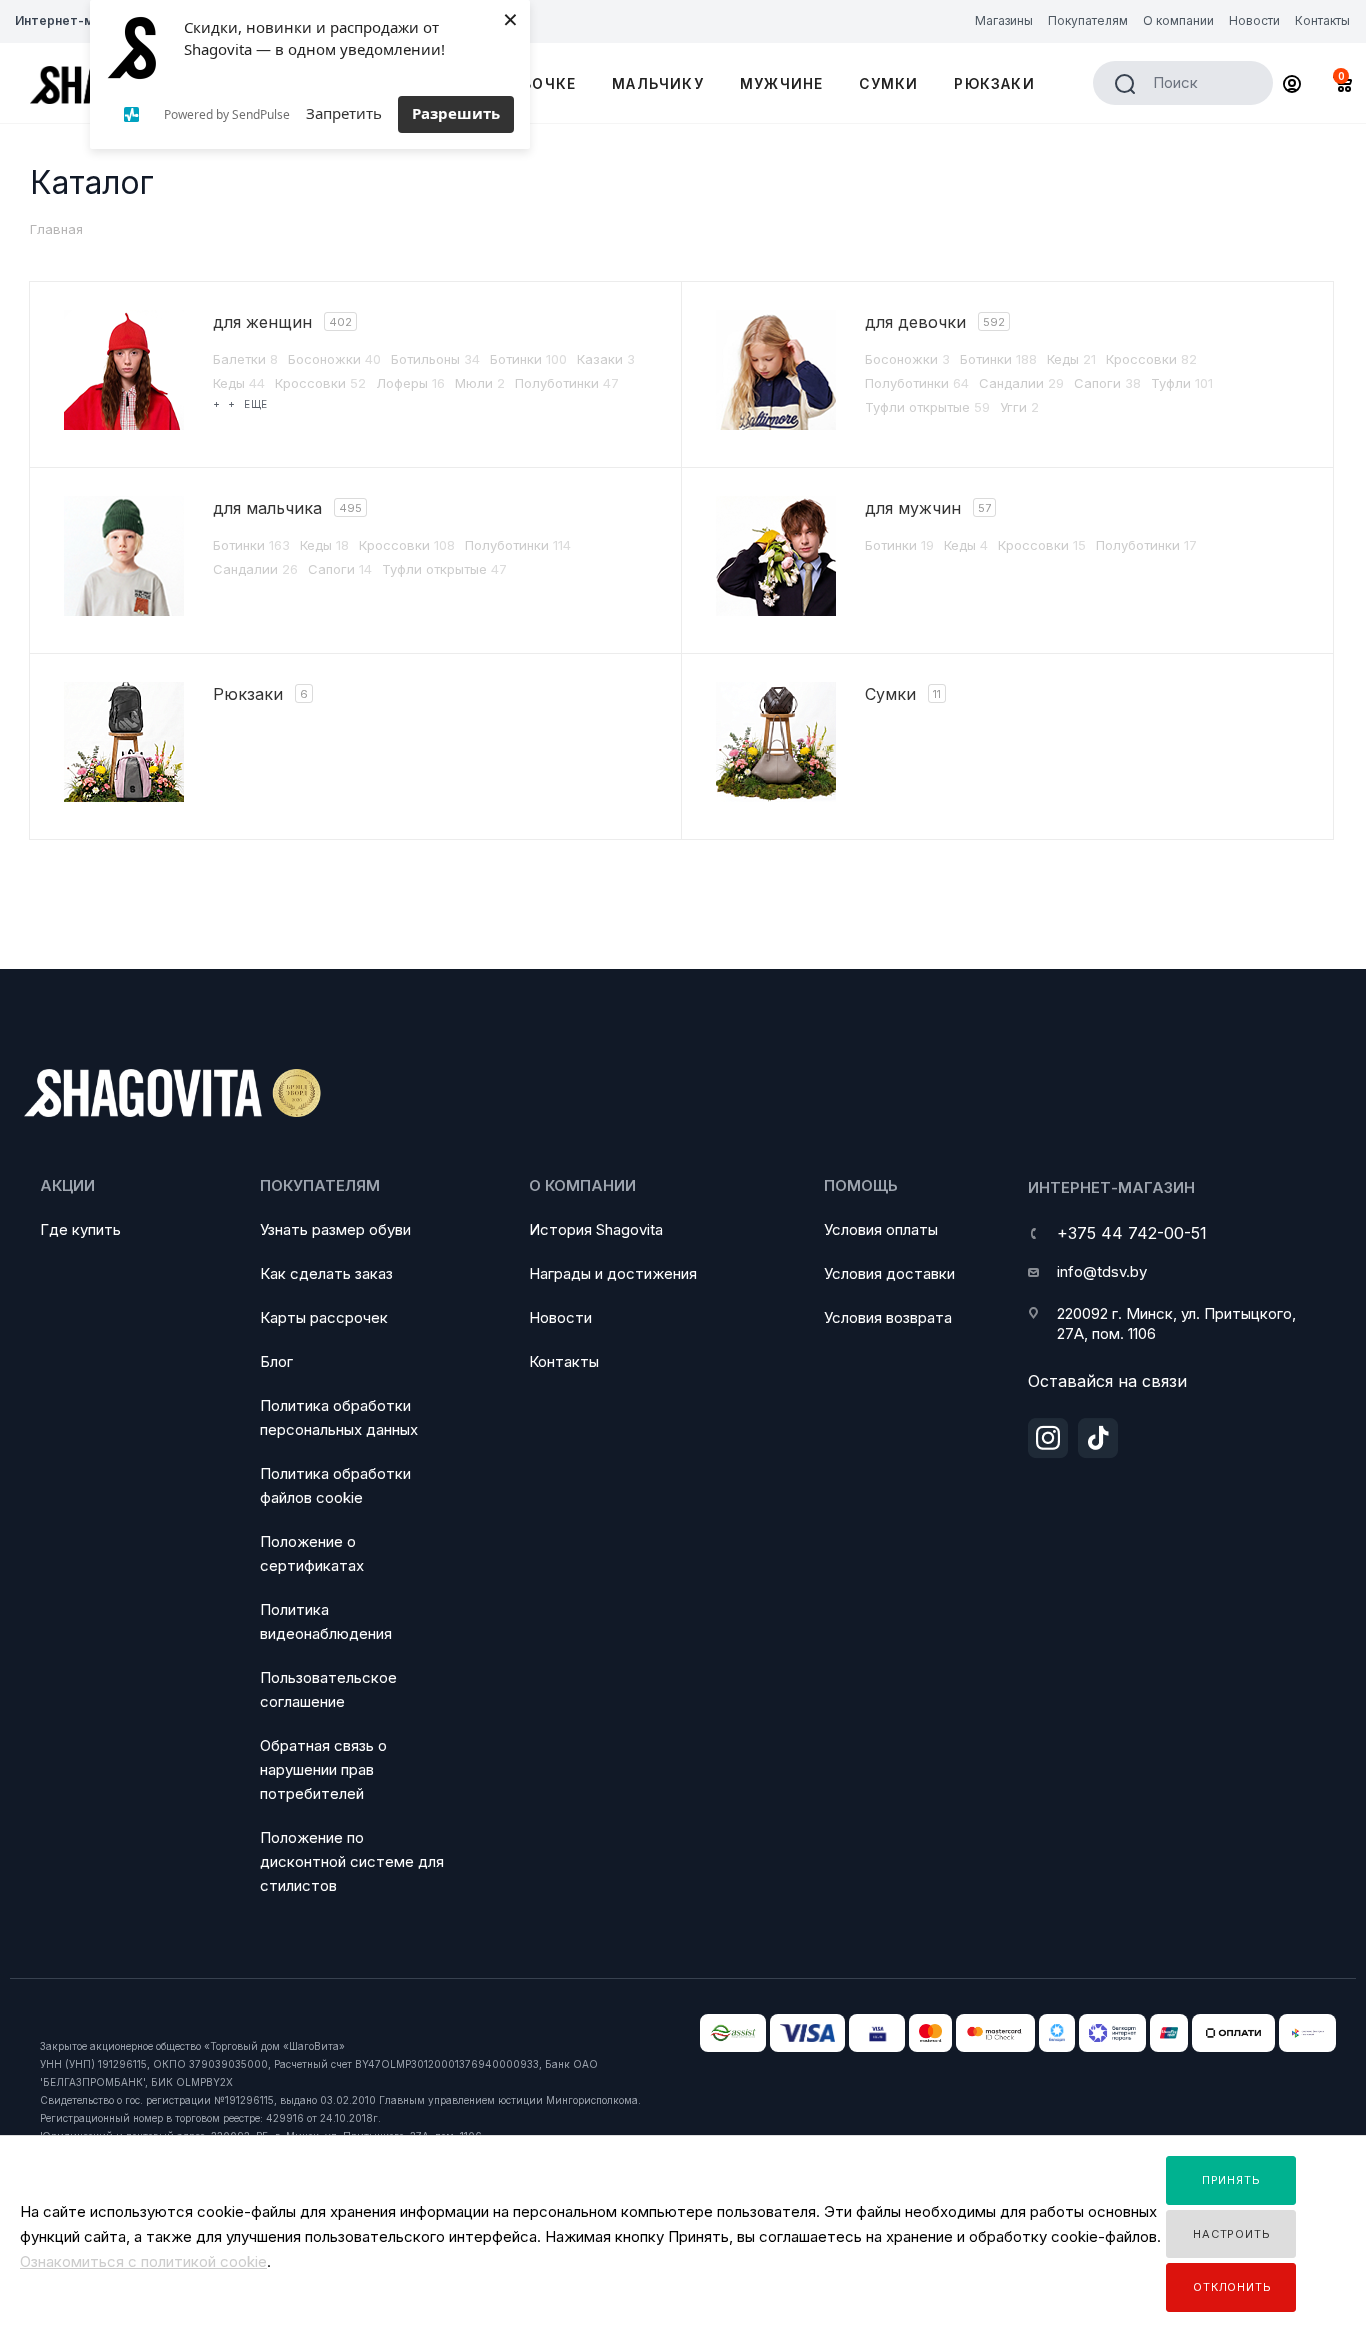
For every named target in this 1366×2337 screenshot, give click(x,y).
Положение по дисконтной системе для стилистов (352, 1861)
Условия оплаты (881, 1229)
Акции (67, 1185)
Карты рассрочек (324, 1317)
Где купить (80, 1229)
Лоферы (410, 383)
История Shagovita (596, 1229)
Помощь (861, 1185)
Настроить (1231, 2234)
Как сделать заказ (326, 1273)
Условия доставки (889, 1273)
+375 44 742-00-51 (1132, 1233)
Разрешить (456, 113)
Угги (1019, 407)
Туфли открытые (927, 407)
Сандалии (1021, 383)
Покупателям (320, 1185)
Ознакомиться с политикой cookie (143, 2261)
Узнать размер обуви (335, 1229)
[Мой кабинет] (1292, 86)
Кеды (239, 383)
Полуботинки (567, 383)
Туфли (1182, 383)
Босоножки (334, 359)
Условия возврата (888, 1317)
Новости (560, 1317)
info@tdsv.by (1102, 1271)
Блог (276, 1361)
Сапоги (1107, 383)
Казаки (606, 359)
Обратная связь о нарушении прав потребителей (323, 1769)
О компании (582, 1185)
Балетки (245, 359)
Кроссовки (320, 383)
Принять (1231, 2180)
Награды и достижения (613, 1273)
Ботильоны (435, 359)
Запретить (344, 113)
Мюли (480, 383)
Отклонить (1232, 2287)
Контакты (564, 1361)
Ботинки (528, 359)
